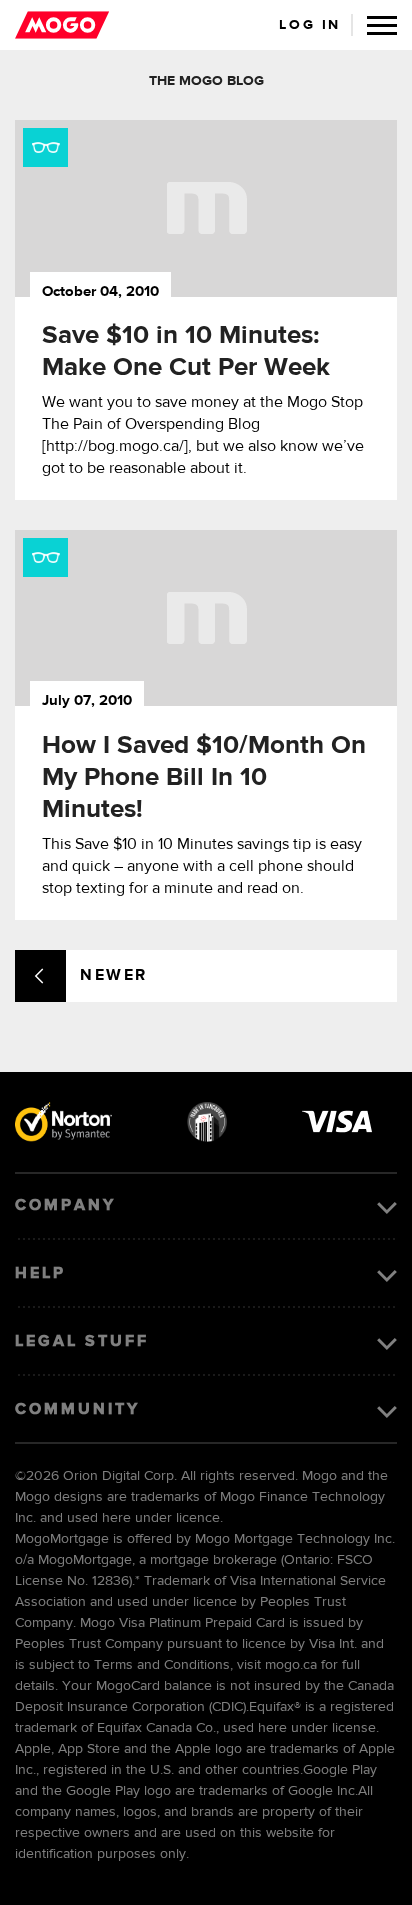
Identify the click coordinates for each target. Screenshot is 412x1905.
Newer (114, 976)
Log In (310, 25)
